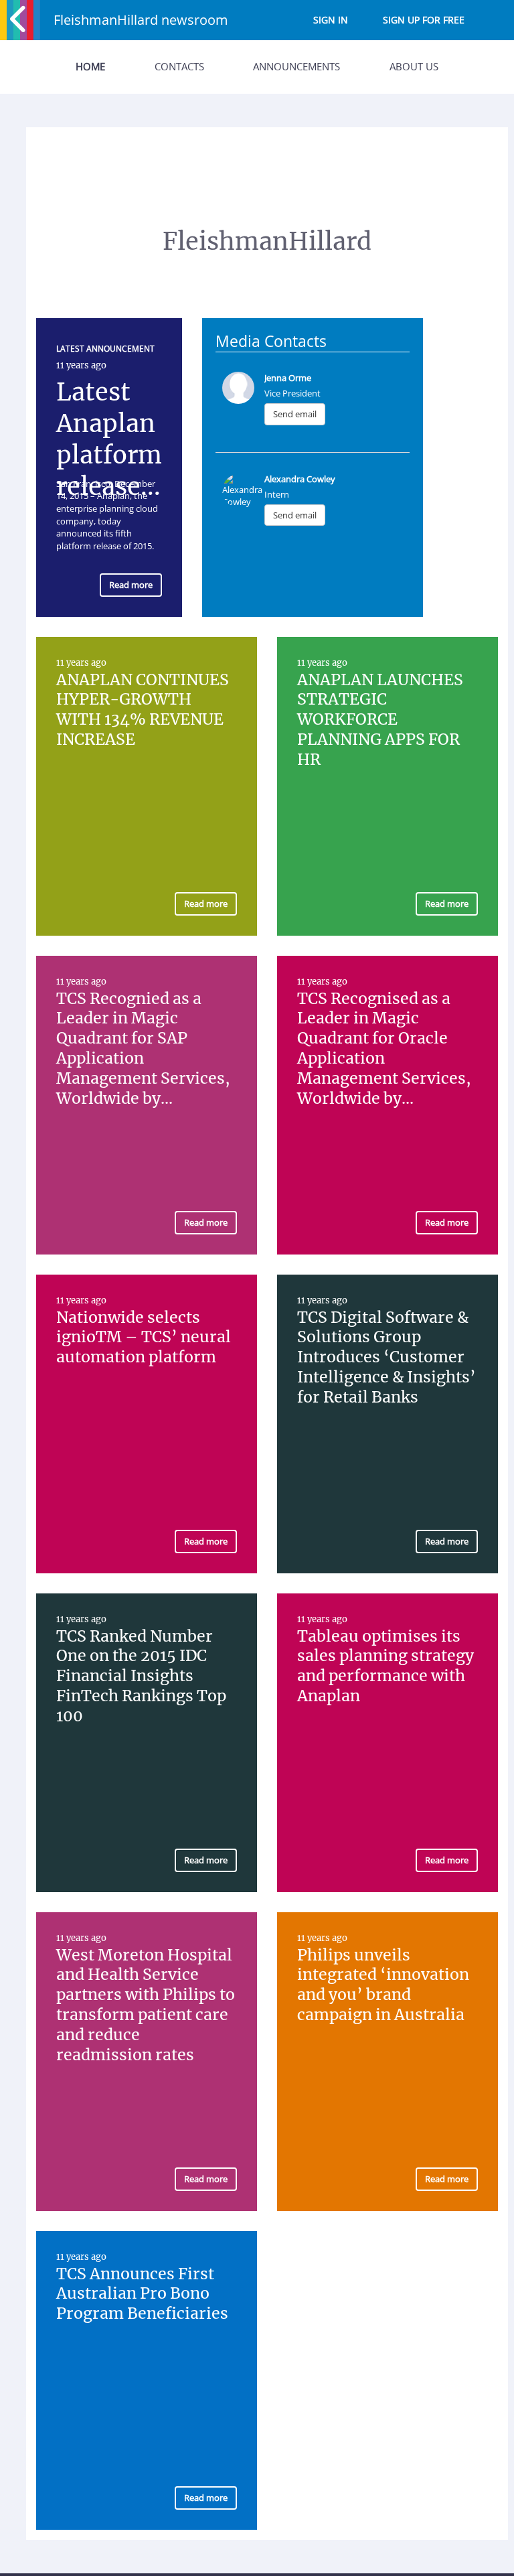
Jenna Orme (288, 378)
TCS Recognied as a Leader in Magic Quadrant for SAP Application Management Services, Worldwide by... (143, 1048)
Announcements (296, 66)
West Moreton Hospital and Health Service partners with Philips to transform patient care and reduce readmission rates (146, 2005)
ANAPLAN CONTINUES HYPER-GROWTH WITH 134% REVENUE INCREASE (143, 710)
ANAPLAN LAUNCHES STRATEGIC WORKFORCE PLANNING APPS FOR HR (380, 720)
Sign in (331, 20)
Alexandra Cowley (300, 479)
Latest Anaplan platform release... (109, 439)
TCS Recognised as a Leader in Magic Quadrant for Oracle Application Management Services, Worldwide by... (384, 1048)
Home (90, 66)
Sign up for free (424, 20)
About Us (414, 66)
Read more (131, 585)
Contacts (179, 66)
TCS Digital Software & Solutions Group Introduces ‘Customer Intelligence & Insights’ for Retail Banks (387, 1357)
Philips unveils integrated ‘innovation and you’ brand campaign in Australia (383, 1985)
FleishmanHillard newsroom (141, 20)
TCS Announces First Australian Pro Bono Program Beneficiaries (142, 2294)
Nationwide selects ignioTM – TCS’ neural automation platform (144, 1337)
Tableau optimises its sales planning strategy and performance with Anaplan (385, 1666)
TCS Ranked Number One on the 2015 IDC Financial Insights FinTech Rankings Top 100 (141, 1676)
